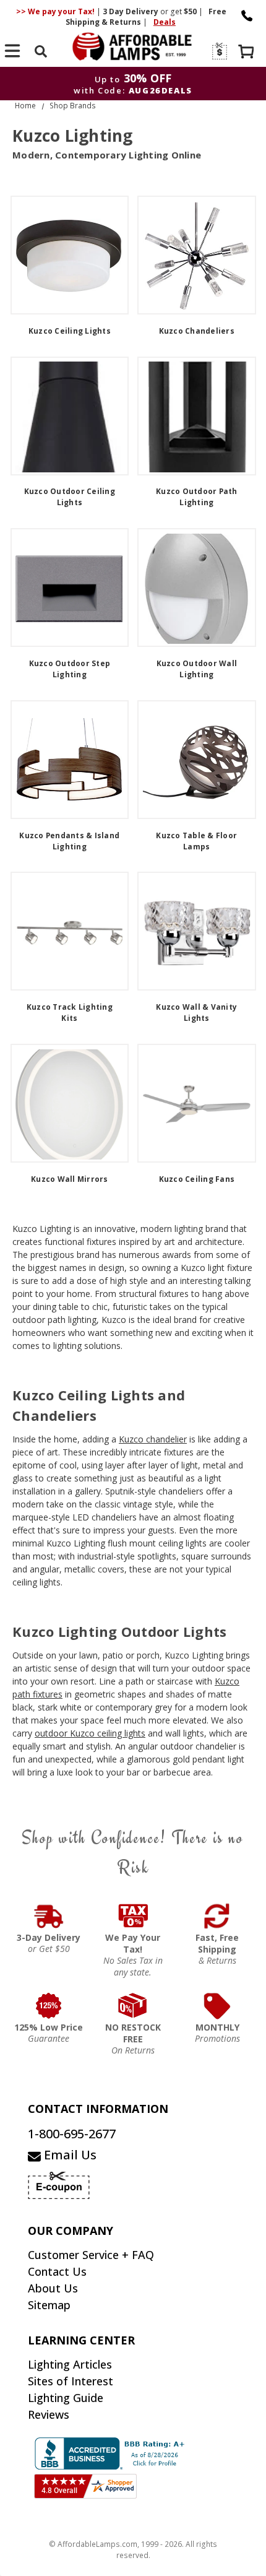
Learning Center (81, 2340)
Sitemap (49, 2305)
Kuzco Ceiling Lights (70, 331)
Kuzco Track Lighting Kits (70, 1013)
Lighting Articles (70, 2364)
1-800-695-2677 (72, 2134)
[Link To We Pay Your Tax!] (133, 1916)
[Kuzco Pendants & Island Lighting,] (70, 760)
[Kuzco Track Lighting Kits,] (70, 931)
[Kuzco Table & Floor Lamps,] (197, 760)
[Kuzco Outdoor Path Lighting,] (197, 416)
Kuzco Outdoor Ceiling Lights (70, 497)
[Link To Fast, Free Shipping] (217, 1916)
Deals (165, 22)
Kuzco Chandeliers (197, 331)
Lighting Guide (66, 2398)
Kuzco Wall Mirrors (70, 1179)
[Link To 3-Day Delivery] (49, 1916)
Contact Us (57, 2271)
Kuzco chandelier (153, 1439)
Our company (71, 2231)
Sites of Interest (71, 2381)
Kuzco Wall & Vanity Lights (196, 1013)
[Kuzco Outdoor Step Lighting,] (70, 588)
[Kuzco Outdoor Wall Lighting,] (197, 588)
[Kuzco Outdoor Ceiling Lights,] (70, 416)
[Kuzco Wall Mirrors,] (70, 1103)
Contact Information (98, 2109)
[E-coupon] (219, 51)
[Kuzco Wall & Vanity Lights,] (197, 931)
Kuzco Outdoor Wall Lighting (197, 669)
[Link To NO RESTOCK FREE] (133, 2006)
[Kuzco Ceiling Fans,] (197, 1103)
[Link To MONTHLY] (217, 2006)
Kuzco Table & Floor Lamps (196, 841)
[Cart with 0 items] (247, 53)
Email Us (69, 2155)
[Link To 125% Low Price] (49, 2006)
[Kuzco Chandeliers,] (197, 255)
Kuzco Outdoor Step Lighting (70, 669)
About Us (53, 2288)
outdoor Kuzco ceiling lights (90, 1733)
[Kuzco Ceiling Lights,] (70, 255)
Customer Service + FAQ (91, 2255)
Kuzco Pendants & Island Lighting (69, 841)
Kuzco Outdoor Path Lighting (197, 497)
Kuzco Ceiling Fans (197, 1179)
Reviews (49, 2414)
